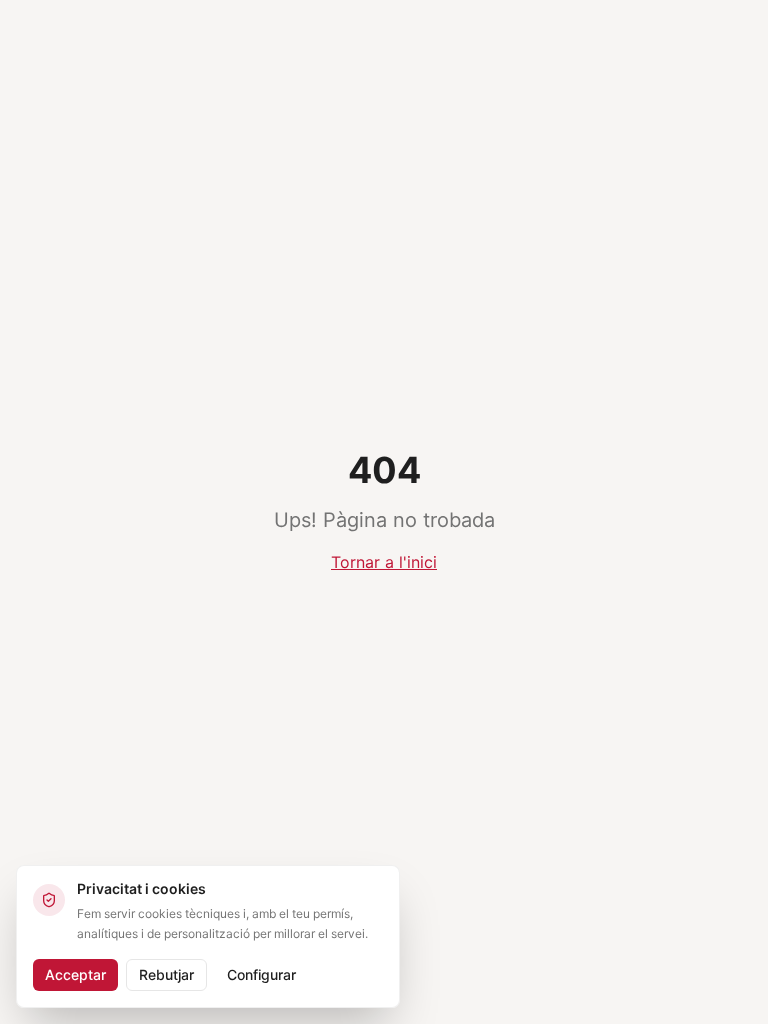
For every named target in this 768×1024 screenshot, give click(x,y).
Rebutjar (166, 974)
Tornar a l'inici (384, 562)
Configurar (261, 974)
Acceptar (75, 974)
